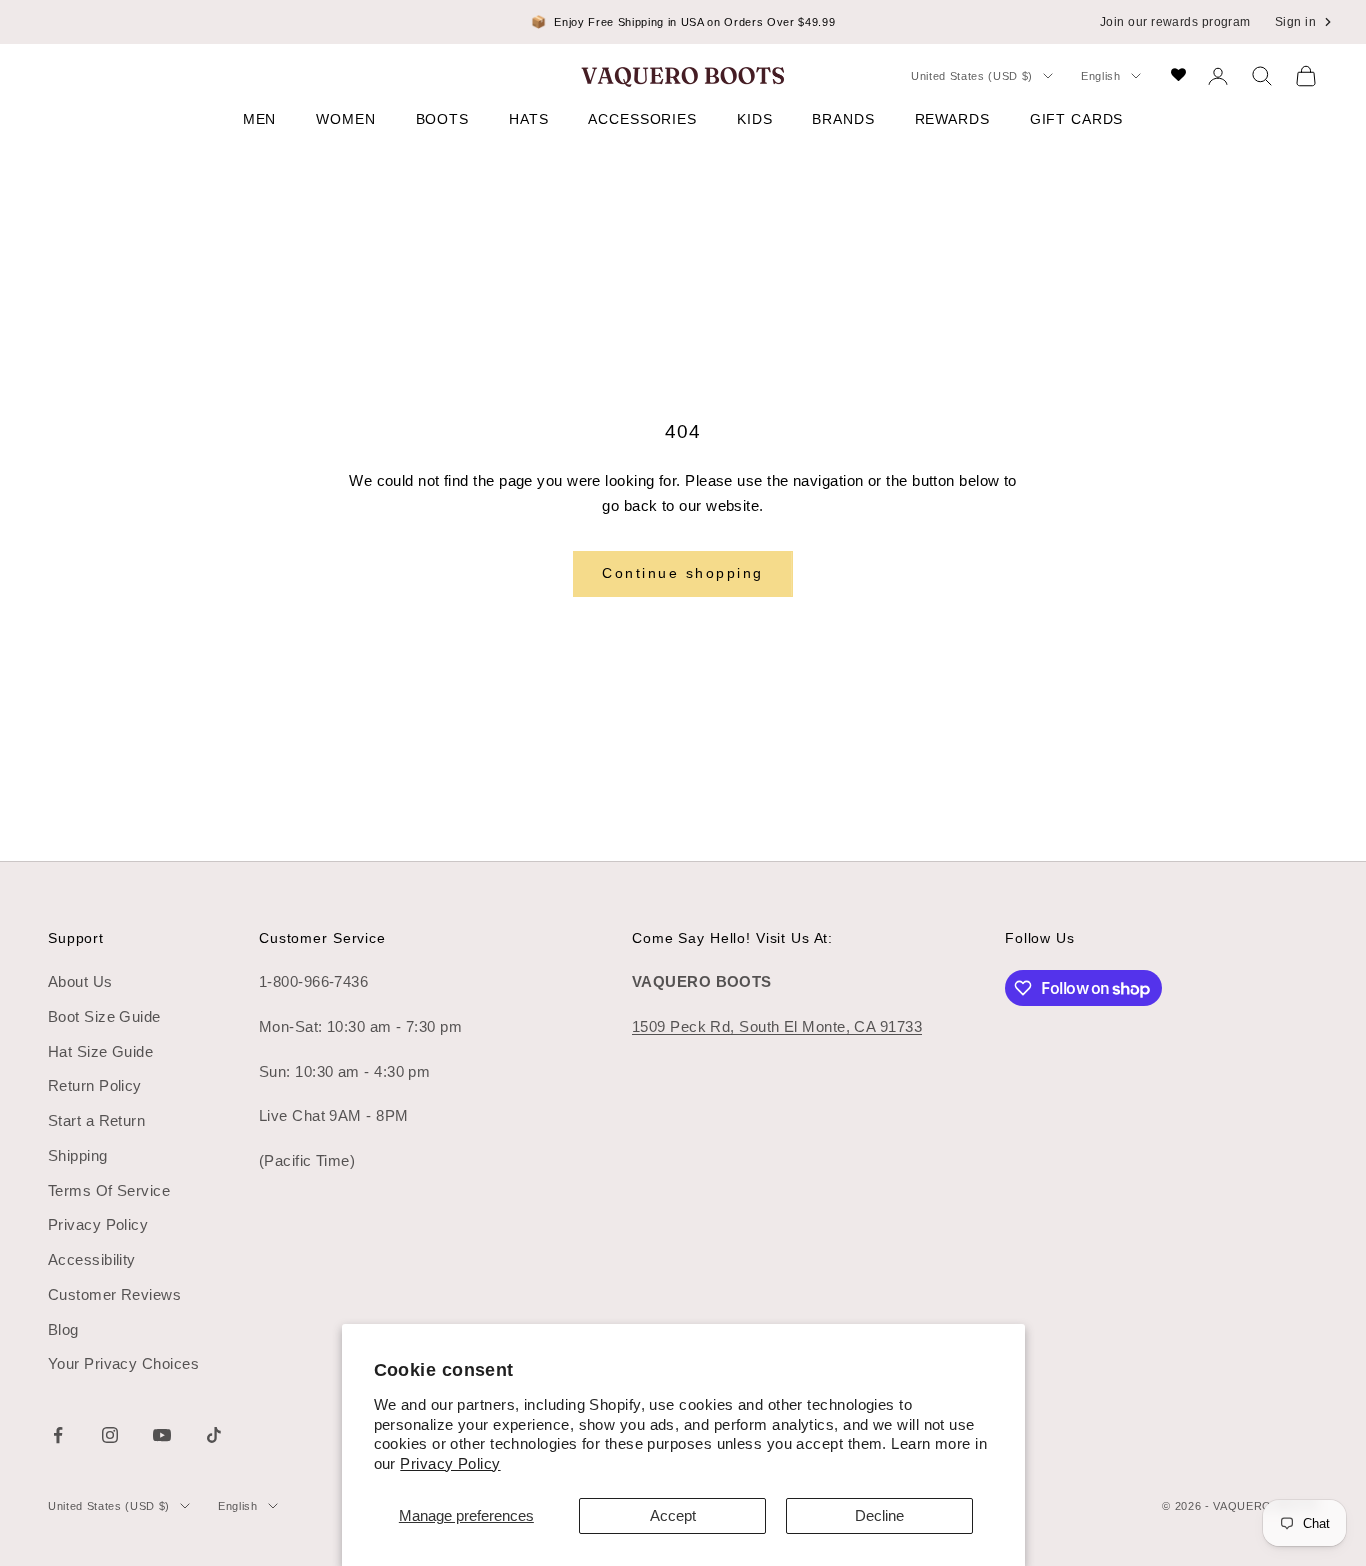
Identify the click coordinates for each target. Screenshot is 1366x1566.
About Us (80, 981)
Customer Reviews (114, 1294)
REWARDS (952, 119)
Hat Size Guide (100, 1051)
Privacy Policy (450, 1463)
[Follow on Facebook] (58, 1435)
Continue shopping (683, 573)
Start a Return (96, 1120)
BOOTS (442, 119)
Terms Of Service (109, 1190)
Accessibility (92, 1259)
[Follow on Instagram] (110, 1435)
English (1101, 76)
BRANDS (843, 119)
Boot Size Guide (104, 1016)
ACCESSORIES (642, 119)
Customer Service (322, 938)
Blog (63, 1329)
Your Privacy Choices (123, 1363)
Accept (673, 1515)
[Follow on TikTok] (214, 1435)
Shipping (78, 1155)
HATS (528, 119)
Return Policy (95, 1085)
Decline (879, 1515)
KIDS (754, 119)
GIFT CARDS (1077, 119)
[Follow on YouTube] (162, 1435)
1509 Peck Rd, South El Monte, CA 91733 (777, 1026)
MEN (260, 119)
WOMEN (345, 119)
